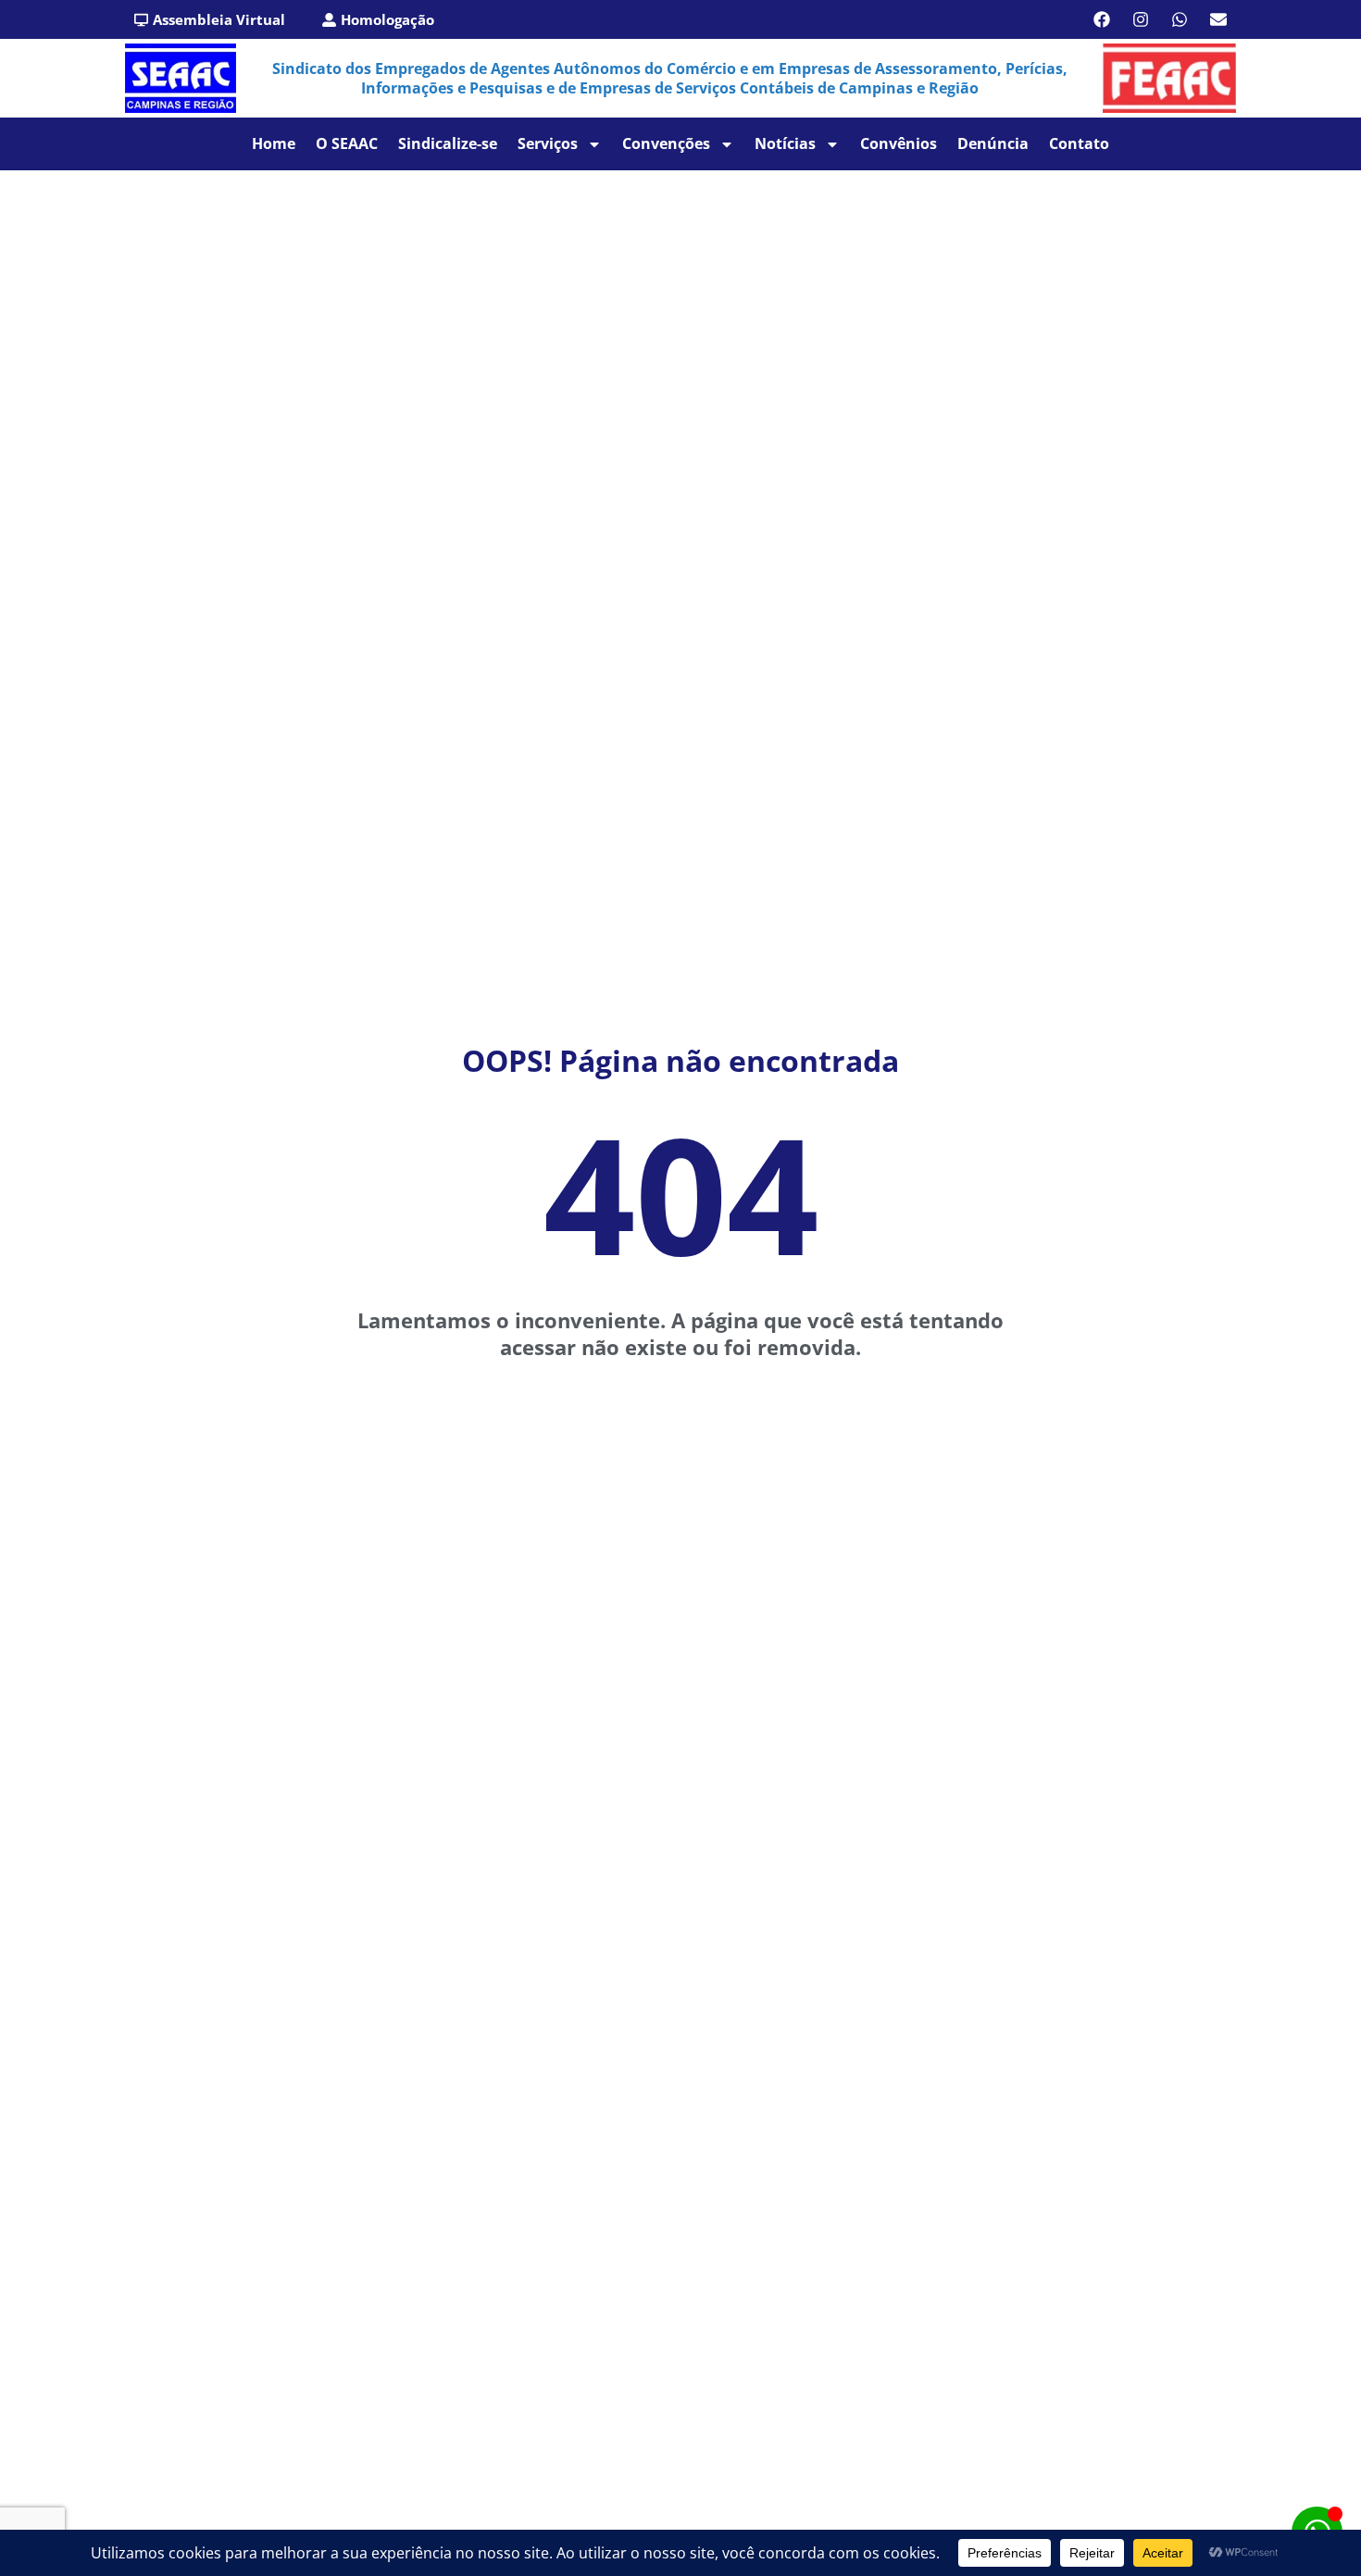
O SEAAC (347, 143)
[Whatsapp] (1180, 19)
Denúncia (993, 143)
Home (274, 143)
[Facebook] (1102, 19)
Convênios (899, 143)
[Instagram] (1141, 19)
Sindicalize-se (448, 143)
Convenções (666, 143)
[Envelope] (1218, 19)
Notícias (785, 143)
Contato (1079, 143)
